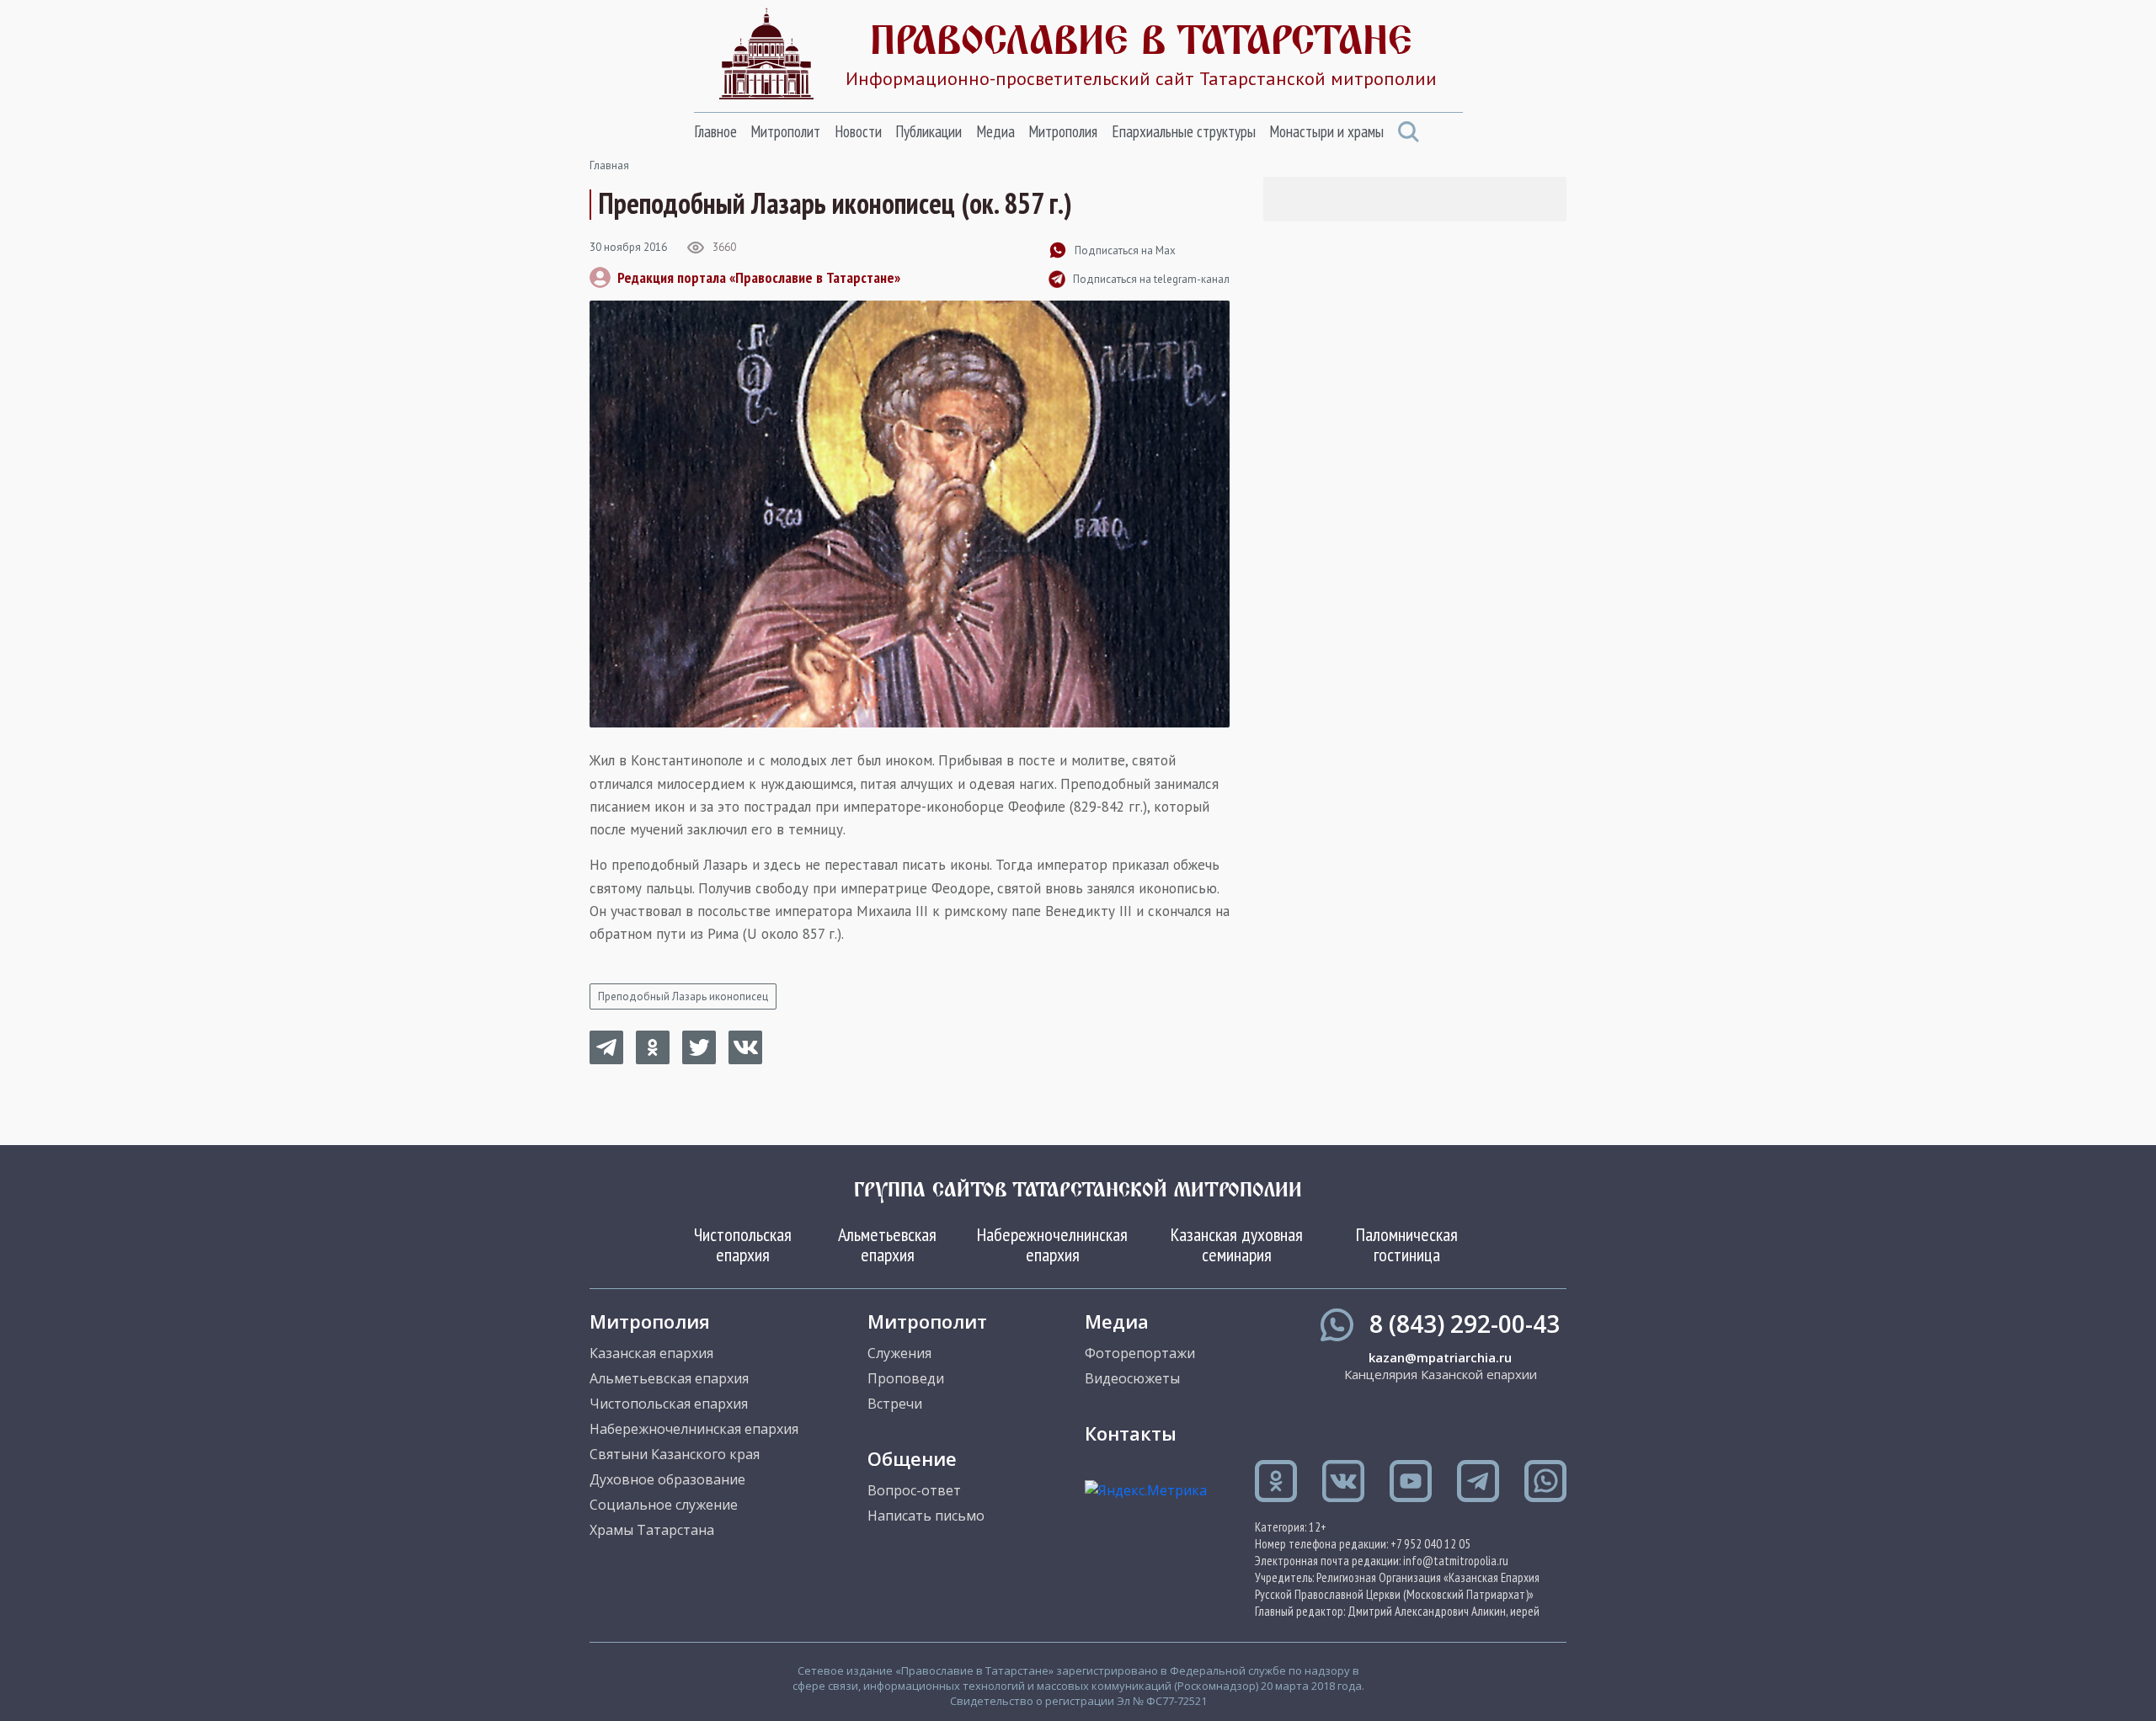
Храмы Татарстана (652, 1530)
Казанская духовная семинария (1237, 1244)
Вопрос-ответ (914, 1490)
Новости (858, 131)
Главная (609, 165)
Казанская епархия (651, 1353)
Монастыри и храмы (1326, 131)
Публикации (929, 131)
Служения (899, 1353)
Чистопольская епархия (743, 1244)
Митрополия (1063, 131)
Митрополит (785, 131)
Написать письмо (926, 1516)
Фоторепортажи (1140, 1353)
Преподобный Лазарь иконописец (683, 996)
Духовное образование (667, 1479)
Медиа (995, 131)
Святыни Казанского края (675, 1454)
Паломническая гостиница (1407, 1244)
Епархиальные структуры (1184, 131)
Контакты (1131, 1433)
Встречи (895, 1404)
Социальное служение (664, 1505)
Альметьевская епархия (887, 1244)
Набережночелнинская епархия (1052, 1244)
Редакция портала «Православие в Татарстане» (759, 277)
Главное (715, 131)
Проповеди (906, 1378)
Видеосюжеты (1132, 1378)
